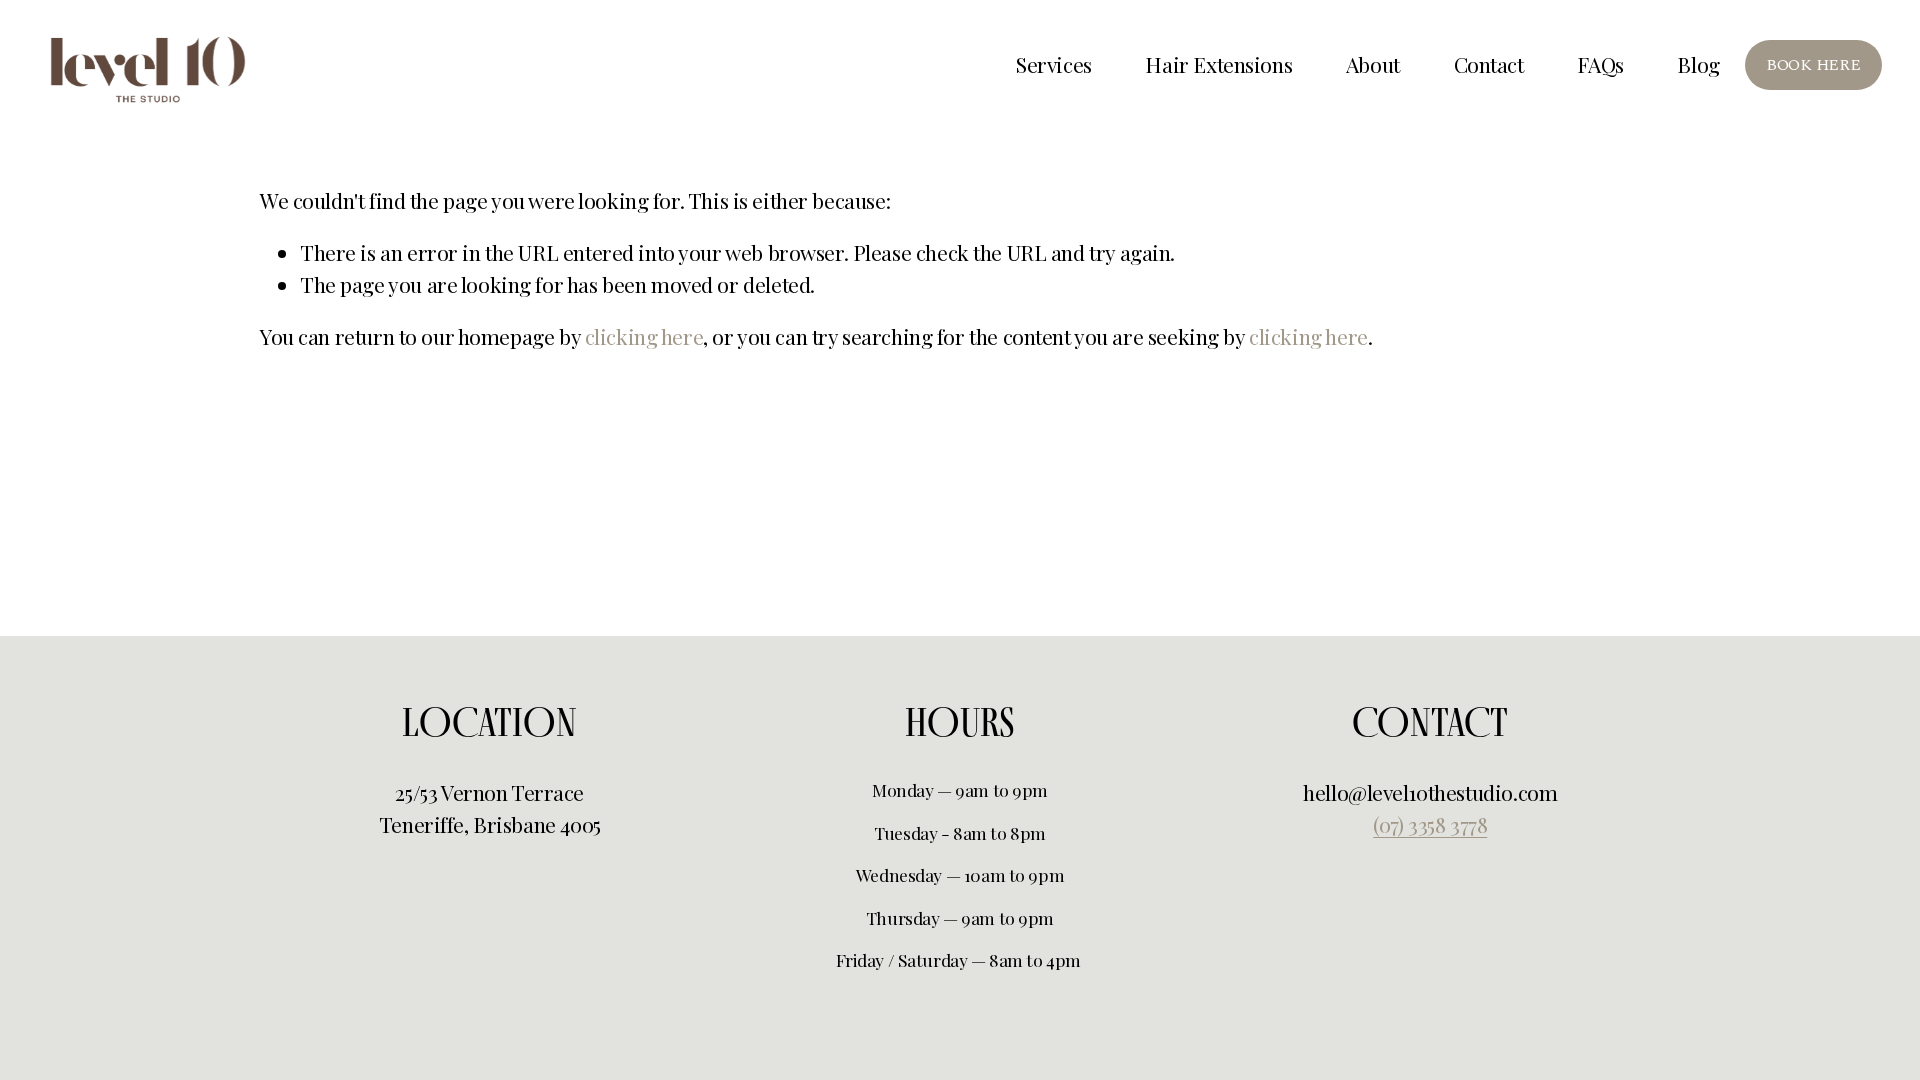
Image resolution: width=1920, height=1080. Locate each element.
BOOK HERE (1813, 65)
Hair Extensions (1218, 64)
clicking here (644, 336)
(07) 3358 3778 (1430, 824)
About (1373, 64)
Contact (1489, 64)
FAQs (1600, 64)
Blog (1698, 64)
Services (1054, 64)
